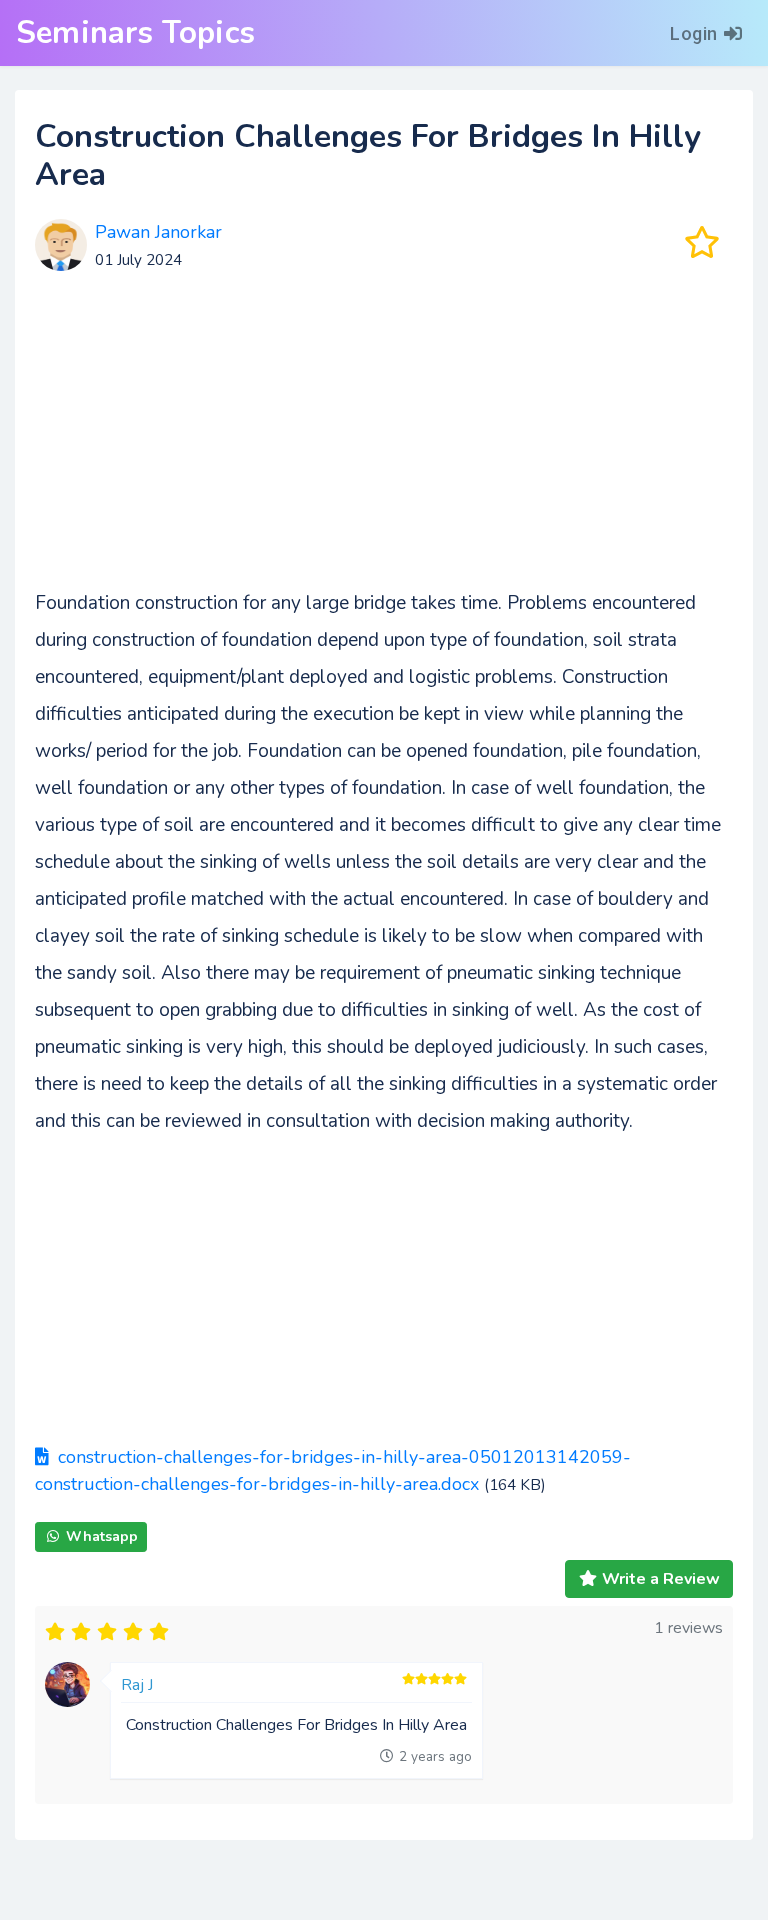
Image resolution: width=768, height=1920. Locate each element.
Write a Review (661, 1579)
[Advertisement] (384, 445)
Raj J (137, 1685)
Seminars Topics (135, 33)
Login (694, 33)
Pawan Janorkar (158, 232)
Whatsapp (102, 1536)
